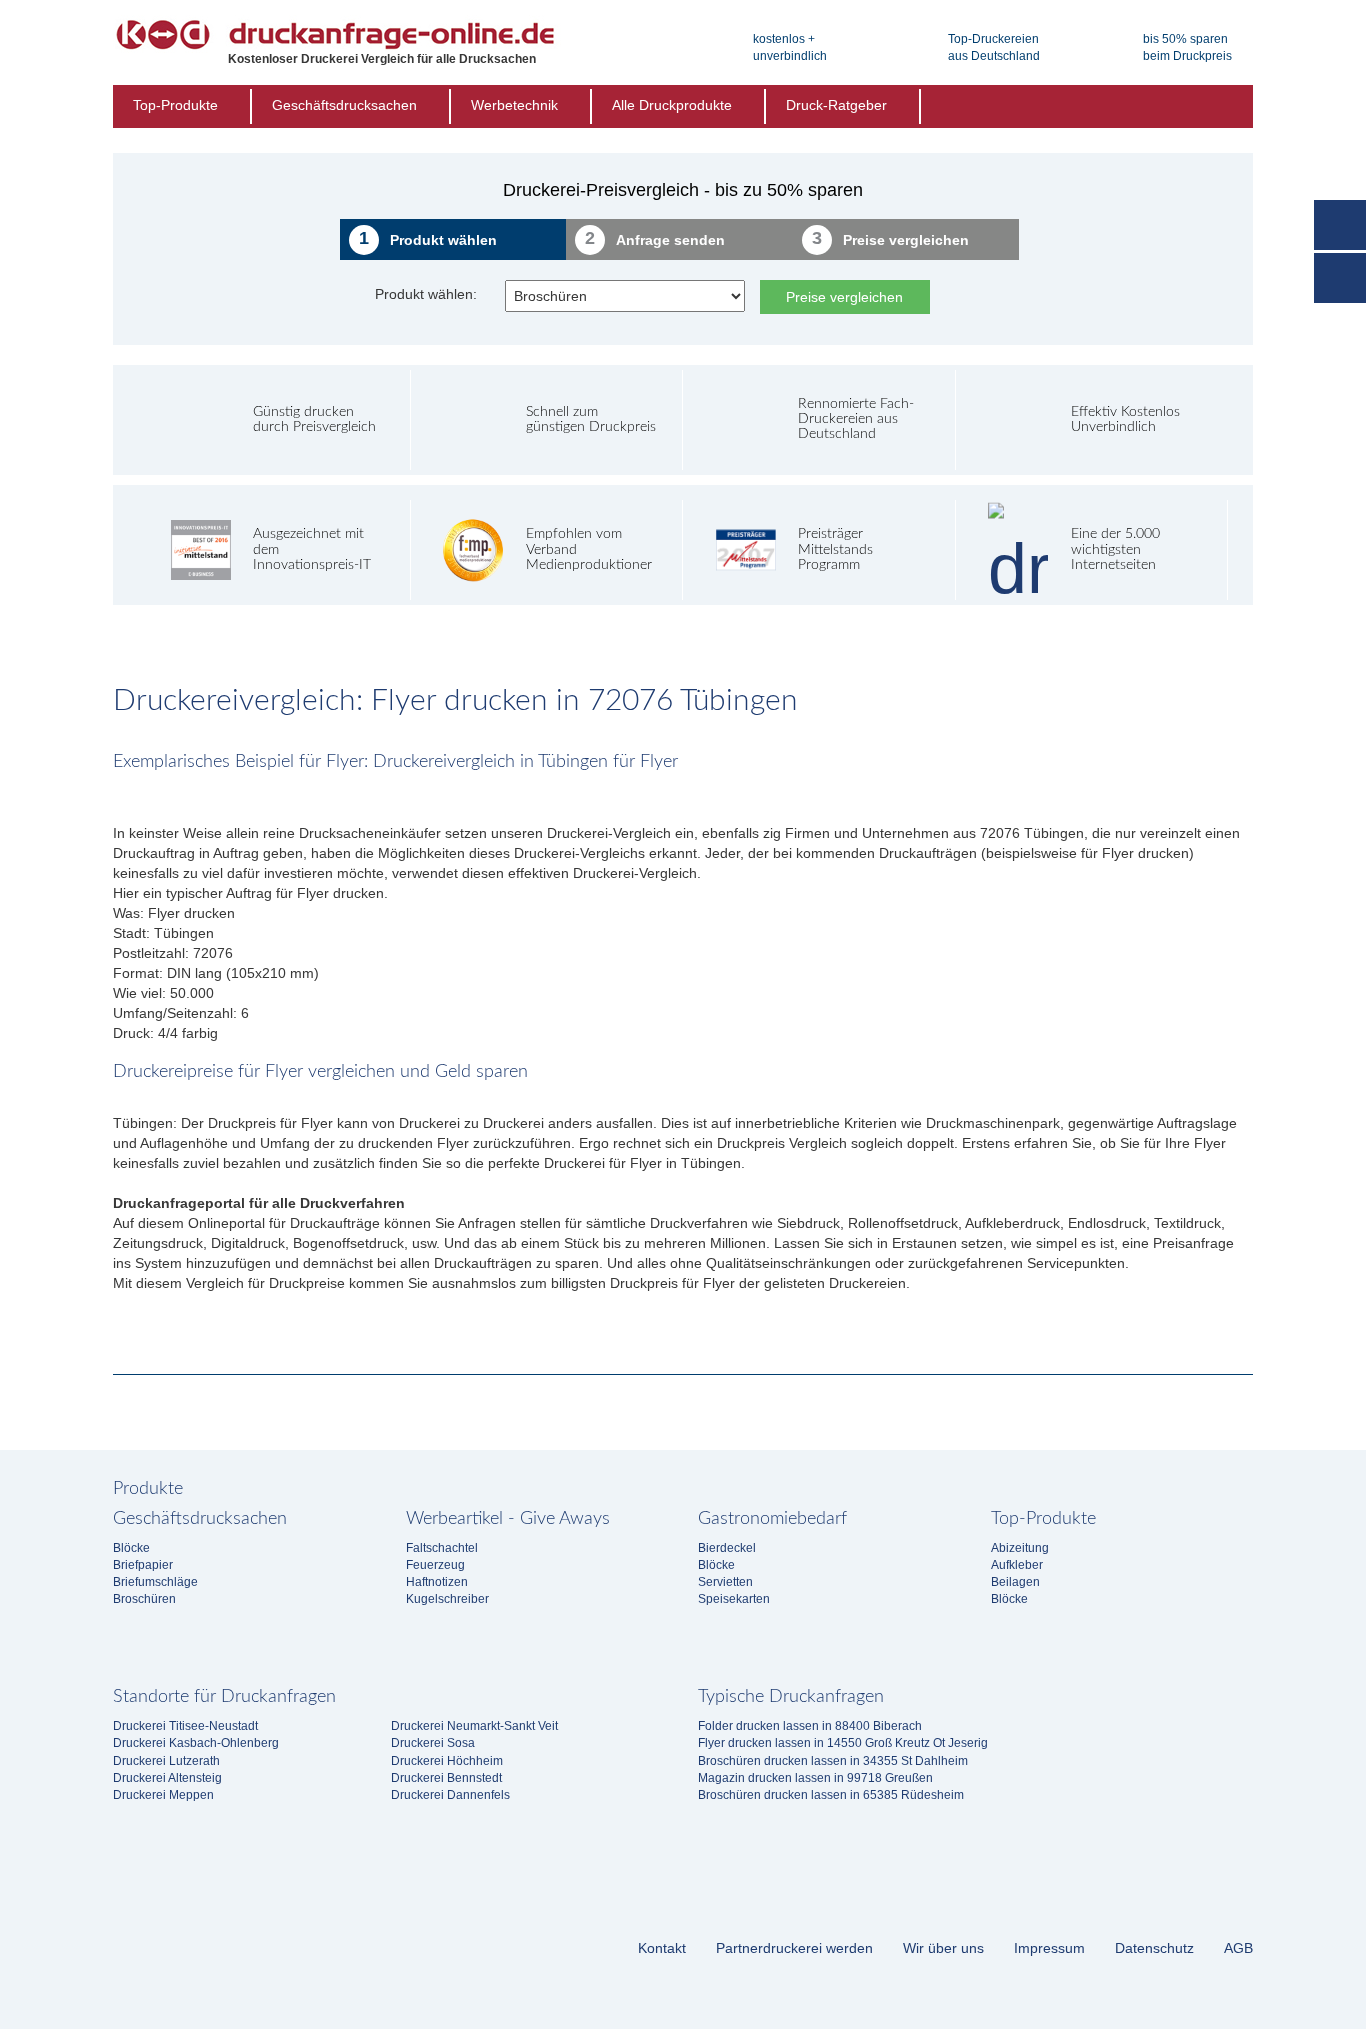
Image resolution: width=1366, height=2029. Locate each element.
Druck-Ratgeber (836, 105)
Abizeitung (1020, 1548)
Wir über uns (943, 1948)
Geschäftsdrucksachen (344, 105)
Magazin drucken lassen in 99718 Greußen (815, 1778)
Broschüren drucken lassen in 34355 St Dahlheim (833, 1761)
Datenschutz (1154, 1948)
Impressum (1049, 1948)
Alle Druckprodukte (672, 105)
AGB (1238, 1948)
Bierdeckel (727, 1548)
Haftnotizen (437, 1582)
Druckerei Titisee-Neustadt (185, 1726)
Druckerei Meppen (163, 1795)
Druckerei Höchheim (447, 1761)
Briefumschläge (155, 1582)
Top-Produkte (175, 105)
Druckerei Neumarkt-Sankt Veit (474, 1726)
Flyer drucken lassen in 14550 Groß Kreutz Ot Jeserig (843, 1743)
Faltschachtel (442, 1548)
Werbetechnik (514, 105)
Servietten (725, 1582)
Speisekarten (734, 1599)
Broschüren (144, 1599)
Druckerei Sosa (433, 1743)
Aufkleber (1017, 1565)
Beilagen (1015, 1582)
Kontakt (662, 1948)
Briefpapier (143, 1565)
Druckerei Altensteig (167, 1778)
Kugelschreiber (447, 1599)
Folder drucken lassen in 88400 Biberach (810, 1726)
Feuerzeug (435, 1565)
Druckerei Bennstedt (446, 1778)
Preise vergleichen (844, 297)
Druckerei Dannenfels (450, 1795)
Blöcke (131, 1548)
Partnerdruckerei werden (794, 1948)
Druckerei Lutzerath (166, 1761)
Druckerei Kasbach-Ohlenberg (196, 1743)
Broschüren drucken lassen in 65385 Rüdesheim (831, 1795)
